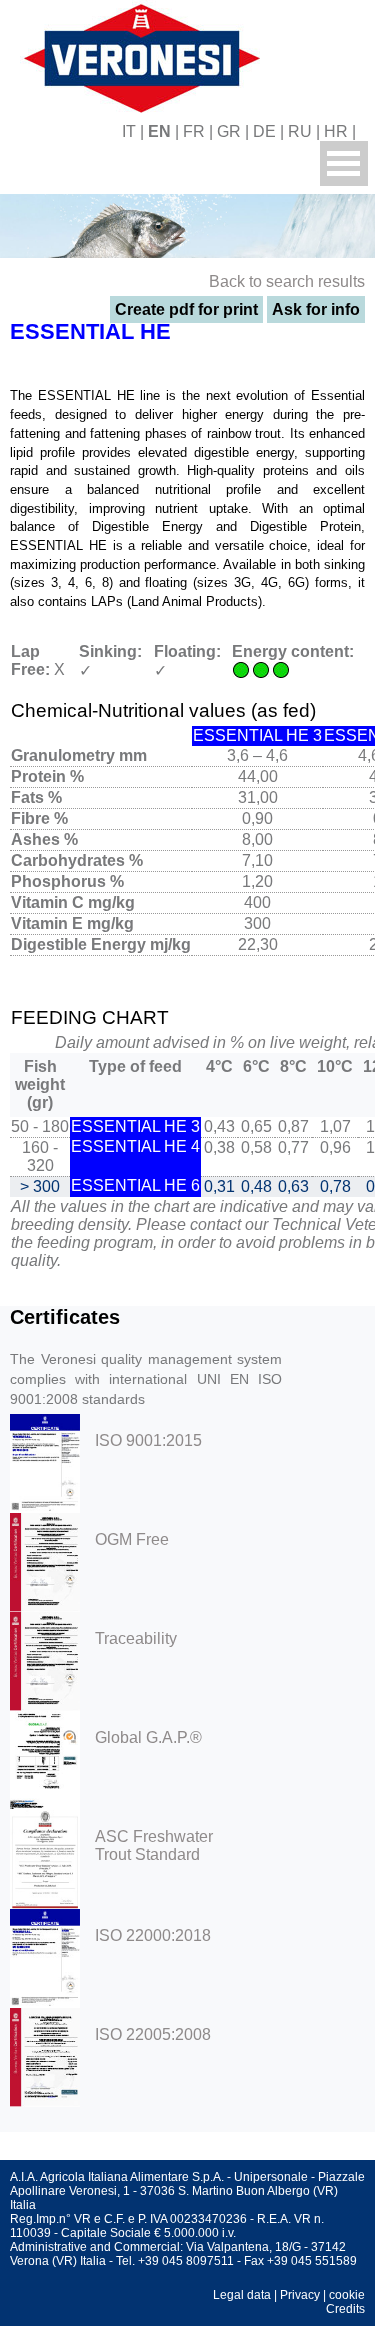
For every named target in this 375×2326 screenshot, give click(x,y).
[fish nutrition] (138, 55)
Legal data (242, 2295)
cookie (347, 2295)
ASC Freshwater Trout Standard (154, 1845)
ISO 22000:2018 (153, 1935)
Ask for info (316, 309)
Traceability (136, 1638)
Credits (345, 2309)
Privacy (300, 2295)
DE (264, 131)
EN (159, 131)
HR (336, 131)
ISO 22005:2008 (153, 2034)
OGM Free (132, 1539)
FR (194, 131)
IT (129, 131)
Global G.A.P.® (148, 1737)
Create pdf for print (186, 309)
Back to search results (287, 281)
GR (229, 131)
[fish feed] (367, 131)
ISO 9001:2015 (148, 1440)
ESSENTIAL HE (90, 331)
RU (300, 131)
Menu (344, 163)
